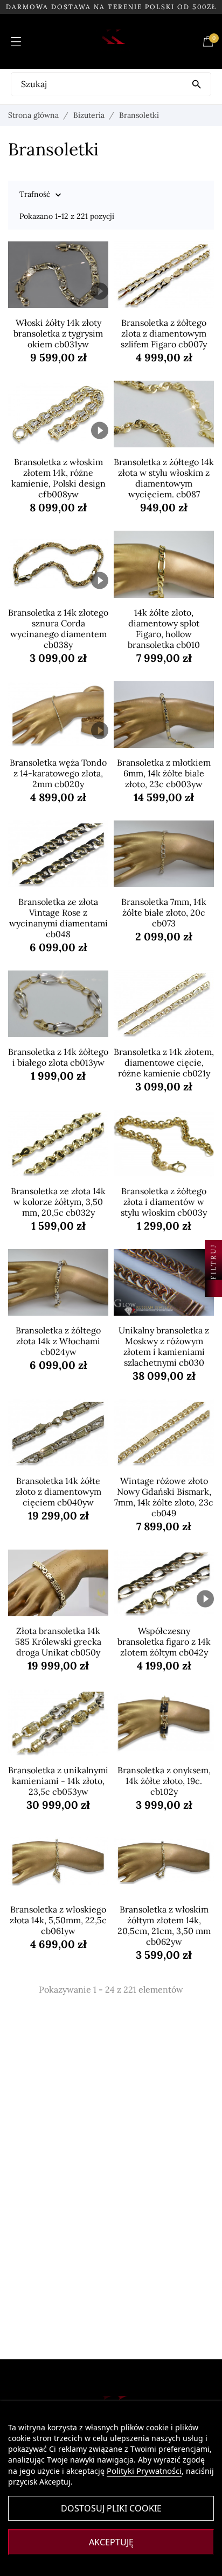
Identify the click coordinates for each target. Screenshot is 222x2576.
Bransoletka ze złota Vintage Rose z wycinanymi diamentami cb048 (58, 918)
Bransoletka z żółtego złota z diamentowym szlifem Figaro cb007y (164, 333)
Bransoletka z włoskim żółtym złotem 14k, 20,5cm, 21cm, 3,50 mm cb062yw (164, 1925)
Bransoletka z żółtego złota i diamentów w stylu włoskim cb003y (164, 1202)
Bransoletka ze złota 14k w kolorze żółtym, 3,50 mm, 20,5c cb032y (58, 1202)
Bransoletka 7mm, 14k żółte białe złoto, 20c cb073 (164, 912)
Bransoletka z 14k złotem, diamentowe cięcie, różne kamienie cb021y (164, 1062)
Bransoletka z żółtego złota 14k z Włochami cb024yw (58, 1341)
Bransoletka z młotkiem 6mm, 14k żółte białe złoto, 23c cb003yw (164, 773)
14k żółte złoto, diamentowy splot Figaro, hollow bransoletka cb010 (164, 629)
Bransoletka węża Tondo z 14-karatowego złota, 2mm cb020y (58, 773)
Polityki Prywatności (144, 2471)
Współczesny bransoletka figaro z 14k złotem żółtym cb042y (164, 1642)
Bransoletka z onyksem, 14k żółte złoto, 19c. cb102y (164, 1781)
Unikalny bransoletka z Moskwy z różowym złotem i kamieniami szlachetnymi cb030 (164, 1346)
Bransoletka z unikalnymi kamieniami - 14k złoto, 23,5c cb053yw (58, 1781)
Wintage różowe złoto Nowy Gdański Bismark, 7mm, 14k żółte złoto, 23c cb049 (164, 1497)
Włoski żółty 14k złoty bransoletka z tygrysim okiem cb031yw (58, 333)
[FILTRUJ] (213, 1288)
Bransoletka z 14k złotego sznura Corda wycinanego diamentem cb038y (58, 629)
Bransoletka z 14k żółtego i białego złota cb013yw (58, 1057)
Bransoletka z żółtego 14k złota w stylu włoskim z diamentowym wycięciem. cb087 (164, 478)
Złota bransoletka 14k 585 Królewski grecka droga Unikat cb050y (58, 1642)
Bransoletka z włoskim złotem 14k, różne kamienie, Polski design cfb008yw (58, 478)
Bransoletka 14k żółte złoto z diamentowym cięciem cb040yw (58, 1492)
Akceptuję (111, 2542)
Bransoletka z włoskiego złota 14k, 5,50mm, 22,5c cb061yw (58, 1920)
